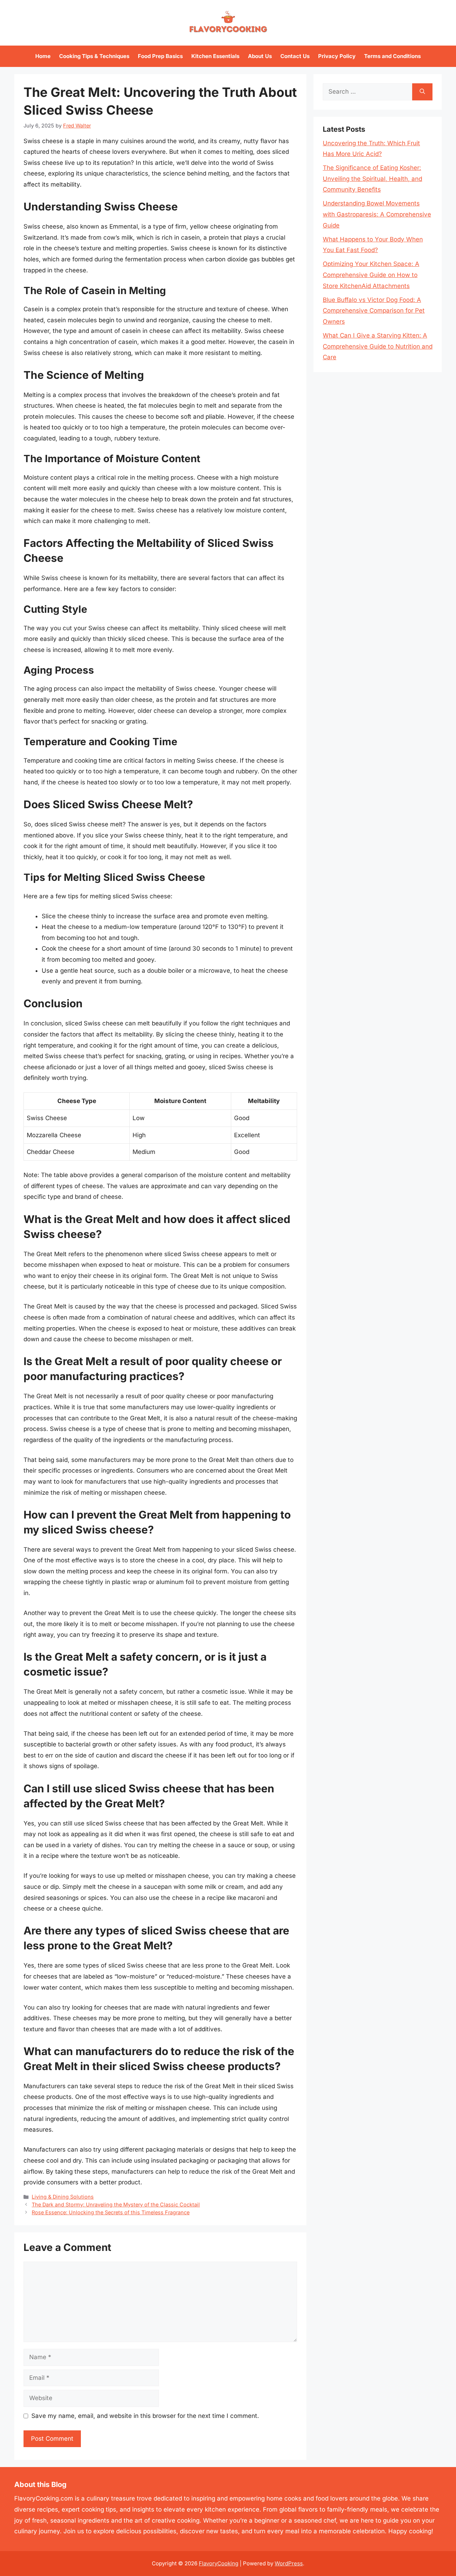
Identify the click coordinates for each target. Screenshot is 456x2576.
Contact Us (295, 56)
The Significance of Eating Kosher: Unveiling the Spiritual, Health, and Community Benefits (372, 179)
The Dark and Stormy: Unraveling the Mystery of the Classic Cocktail (116, 2204)
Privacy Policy (337, 56)
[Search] (422, 92)
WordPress (289, 2563)
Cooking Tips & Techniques (94, 56)
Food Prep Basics (160, 56)
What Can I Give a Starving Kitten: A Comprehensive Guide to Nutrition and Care (378, 346)
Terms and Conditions (392, 56)
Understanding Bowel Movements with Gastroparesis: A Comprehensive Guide (377, 214)
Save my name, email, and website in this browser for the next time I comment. (145, 2416)
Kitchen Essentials (215, 56)
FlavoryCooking (219, 2563)
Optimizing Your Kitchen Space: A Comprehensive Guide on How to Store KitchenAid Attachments (371, 275)
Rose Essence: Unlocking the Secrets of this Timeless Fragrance (111, 2212)
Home (43, 56)
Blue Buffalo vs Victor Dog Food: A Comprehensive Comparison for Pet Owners (374, 311)
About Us (260, 56)
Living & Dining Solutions (63, 2197)
